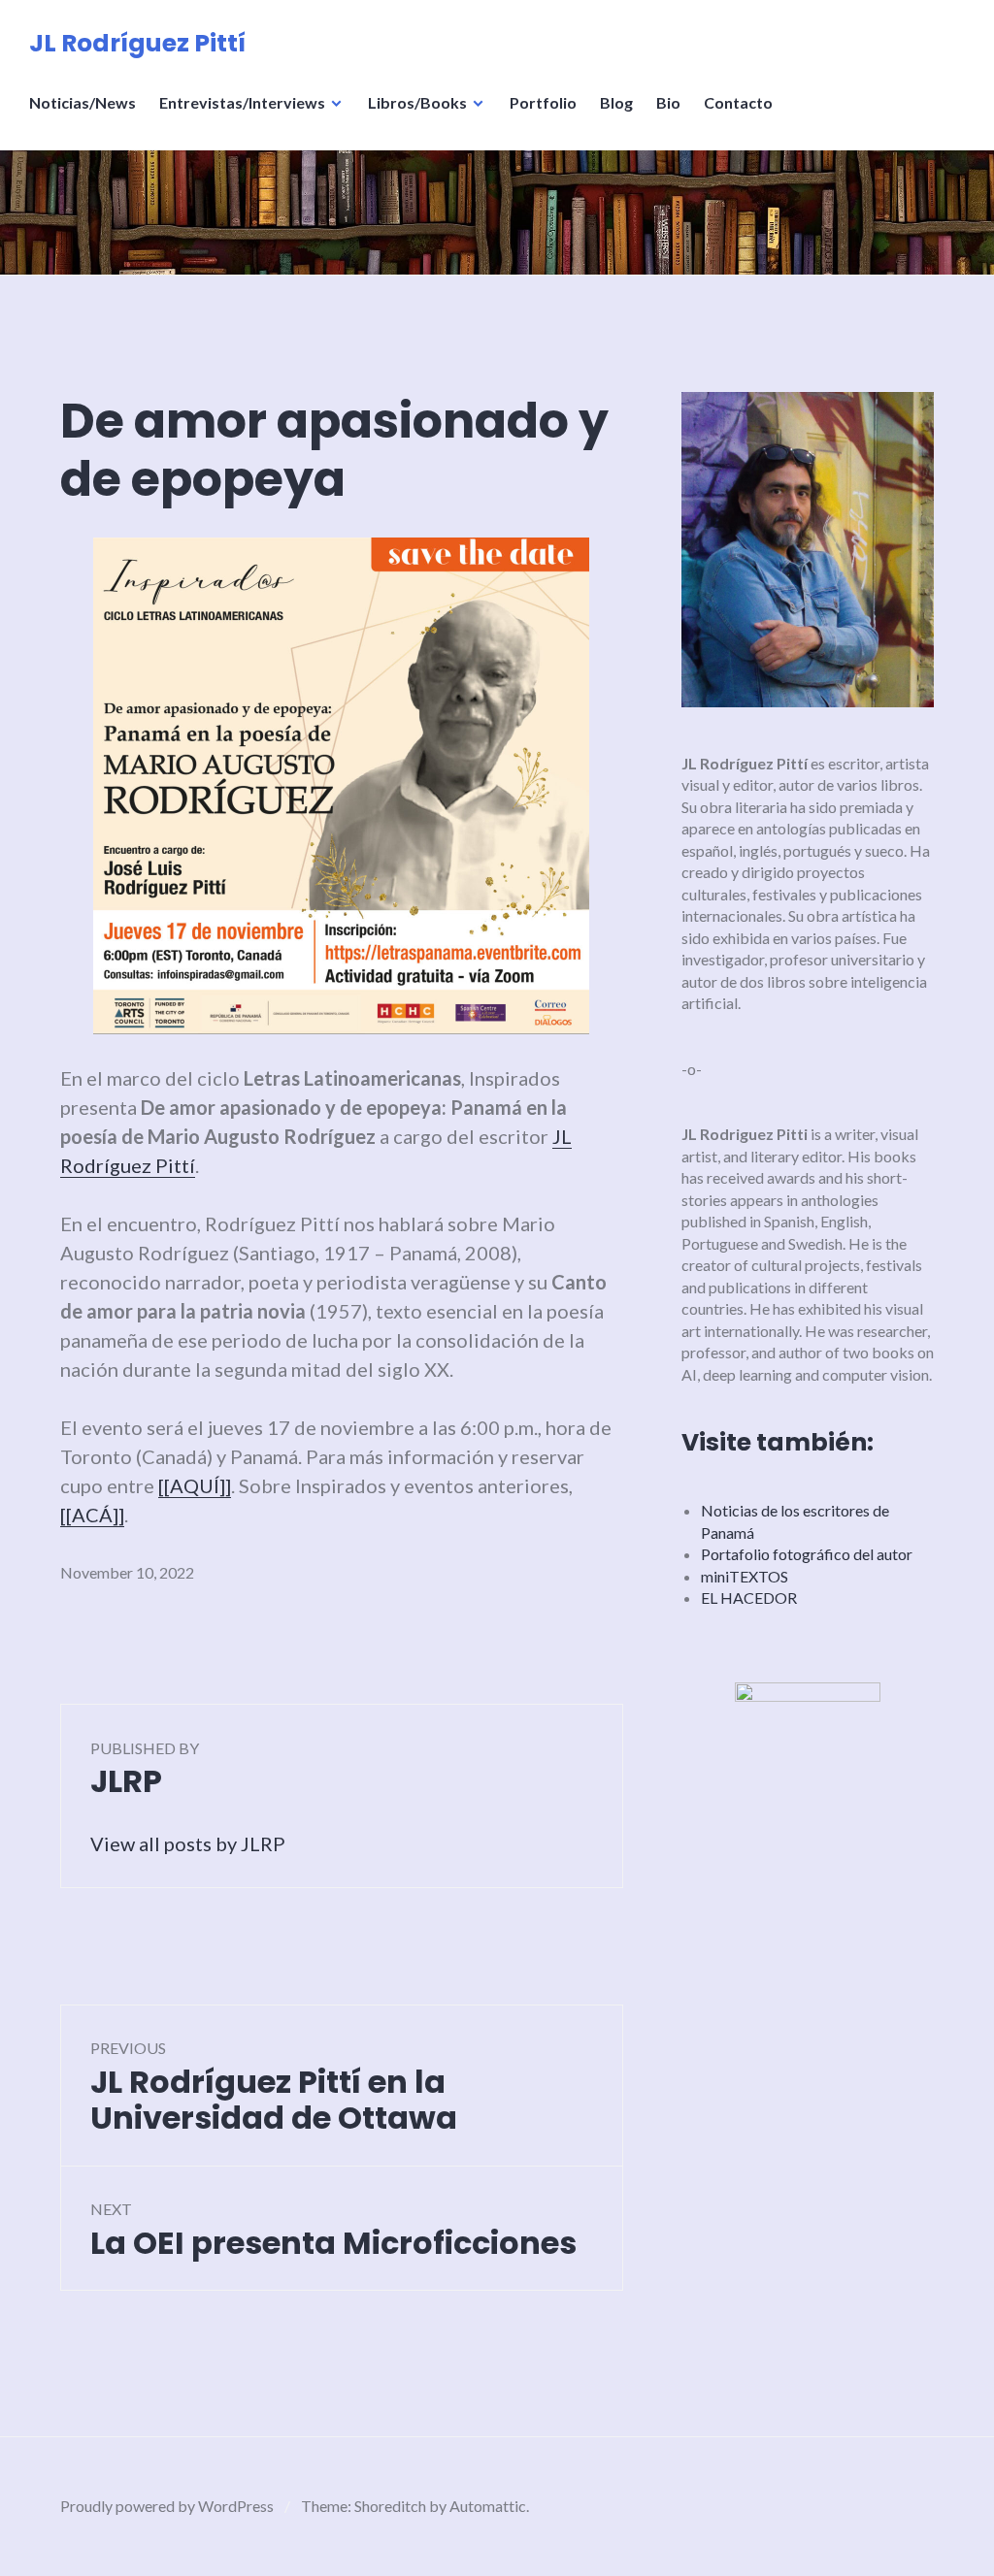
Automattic (488, 2506)
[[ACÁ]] (92, 1515)
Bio (668, 102)
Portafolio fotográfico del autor (807, 1554)
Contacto (738, 102)
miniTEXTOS (745, 1576)
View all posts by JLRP (188, 1843)
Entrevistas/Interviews (242, 102)
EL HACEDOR (749, 1598)
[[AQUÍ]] (195, 1485)
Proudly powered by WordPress (167, 2506)
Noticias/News (83, 102)
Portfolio (543, 102)
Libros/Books (417, 102)
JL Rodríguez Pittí (137, 43)
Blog (616, 102)
